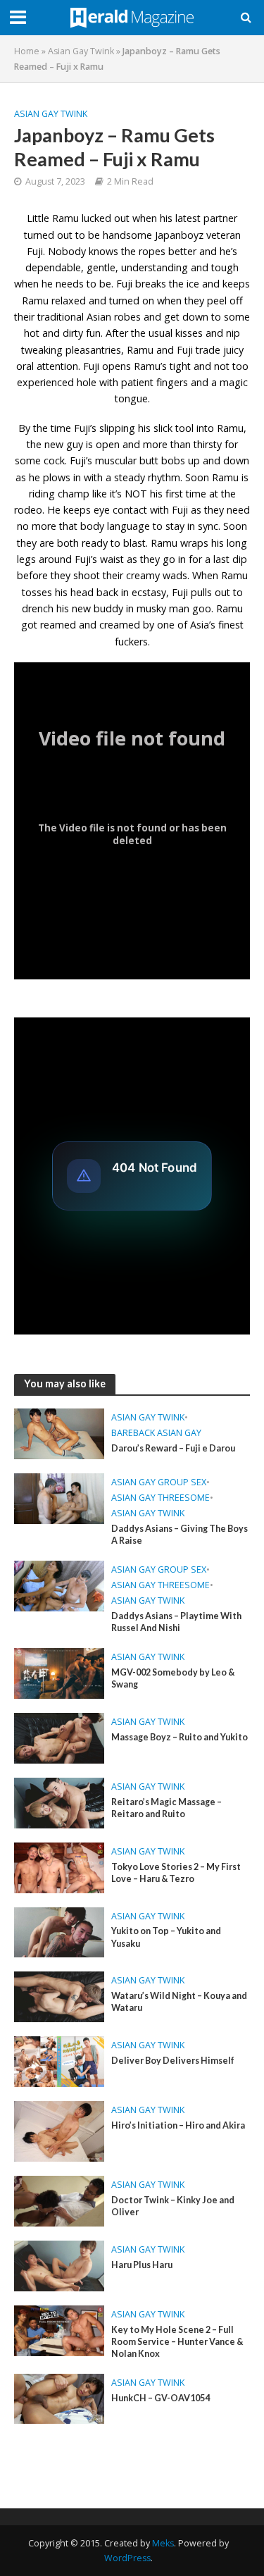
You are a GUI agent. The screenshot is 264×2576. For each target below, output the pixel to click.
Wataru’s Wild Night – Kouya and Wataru (179, 2002)
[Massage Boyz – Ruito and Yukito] (59, 1737)
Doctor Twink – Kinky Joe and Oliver (173, 2206)
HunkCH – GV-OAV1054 (161, 2398)
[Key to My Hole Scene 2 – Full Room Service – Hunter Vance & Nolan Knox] (59, 2329)
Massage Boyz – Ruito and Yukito (180, 1737)
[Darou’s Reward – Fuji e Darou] (59, 1432)
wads (175, 575)
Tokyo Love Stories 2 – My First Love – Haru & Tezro (176, 1873)
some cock (40, 460)
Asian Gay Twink (81, 51)
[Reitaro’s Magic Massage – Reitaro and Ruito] (59, 1802)
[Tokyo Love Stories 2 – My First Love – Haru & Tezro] (59, 1866)
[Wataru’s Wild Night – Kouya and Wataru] (59, 1995)
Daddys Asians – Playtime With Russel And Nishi (176, 1622)
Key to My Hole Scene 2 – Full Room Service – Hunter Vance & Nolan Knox (177, 2342)
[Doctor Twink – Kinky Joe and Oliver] (59, 2200)
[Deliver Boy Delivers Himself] (59, 2060)
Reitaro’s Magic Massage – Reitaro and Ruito (166, 1808)
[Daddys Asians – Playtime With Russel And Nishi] (59, 1585)
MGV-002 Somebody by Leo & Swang (173, 1678)
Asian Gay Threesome (161, 1498)
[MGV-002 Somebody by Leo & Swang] (59, 1672)
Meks (163, 2543)
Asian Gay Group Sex (159, 1482)
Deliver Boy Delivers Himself (173, 2061)
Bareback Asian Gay (156, 1433)
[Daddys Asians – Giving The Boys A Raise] (59, 1497)
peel (217, 301)
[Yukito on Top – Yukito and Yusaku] (59, 1931)
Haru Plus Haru (142, 2265)
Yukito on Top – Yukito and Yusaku (166, 1937)
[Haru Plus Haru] (59, 2265)
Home (27, 51)
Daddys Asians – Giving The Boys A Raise (180, 1535)
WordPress (127, 2558)
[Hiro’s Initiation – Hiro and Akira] (59, 2130)
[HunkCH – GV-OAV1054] (59, 2398)
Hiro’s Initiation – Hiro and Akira (178, 2125)
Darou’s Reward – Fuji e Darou (173, 1448)
